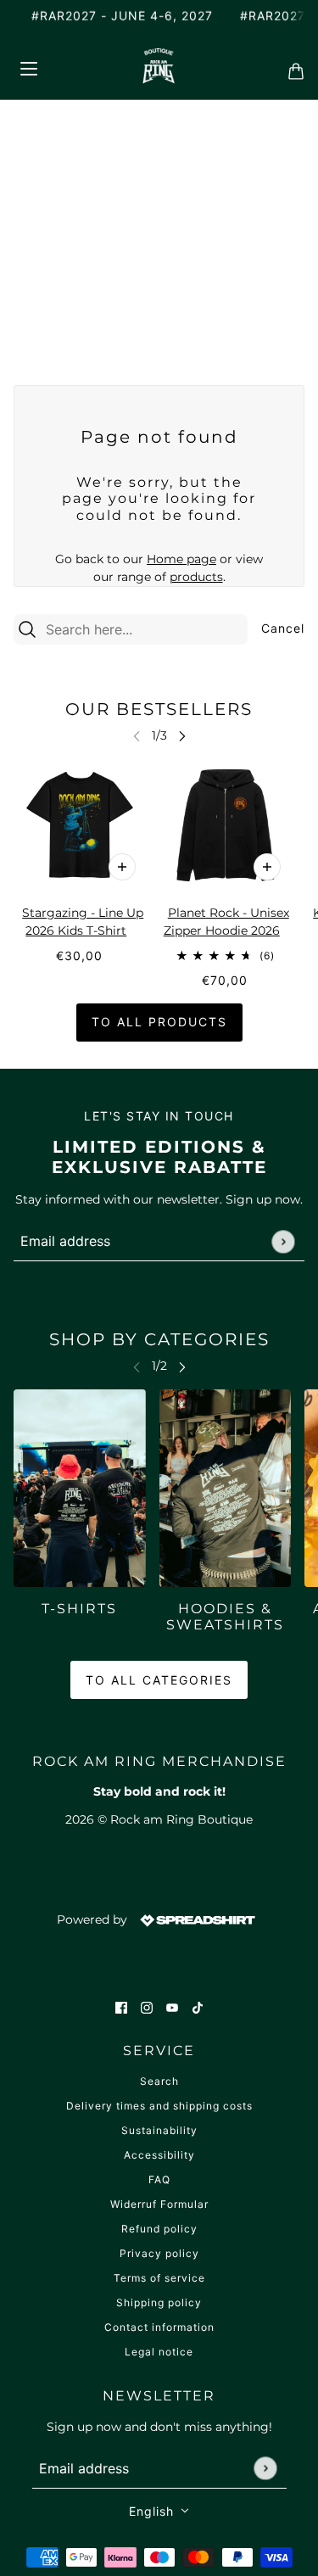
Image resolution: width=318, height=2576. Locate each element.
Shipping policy (159, 2302)
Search (159, 2081)
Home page (181, 559)
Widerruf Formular (159, 2204)
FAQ (159, 2179)
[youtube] (172, 2006)
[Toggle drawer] (28, 66)
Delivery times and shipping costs (159, 2106)
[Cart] (291, 66)
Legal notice (159, 2352)
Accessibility (159, 2155)
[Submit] (283, 1241)
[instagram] (147, 2006)
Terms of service (159, 2278)
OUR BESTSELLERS (159, 709)
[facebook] (121, 2006)
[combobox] (144, 629)
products (196, 577)
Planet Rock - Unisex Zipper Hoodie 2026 (226, 922)
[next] (182, 736)
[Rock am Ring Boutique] (159, 66)
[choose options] (122, 867)
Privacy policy (159, 2253)
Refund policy (159, 2229)
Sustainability (159, 2130)
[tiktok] (198, 2006)
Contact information (159, 2327)
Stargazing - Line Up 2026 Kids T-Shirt (83, 922)
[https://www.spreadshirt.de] (196, 1919)
